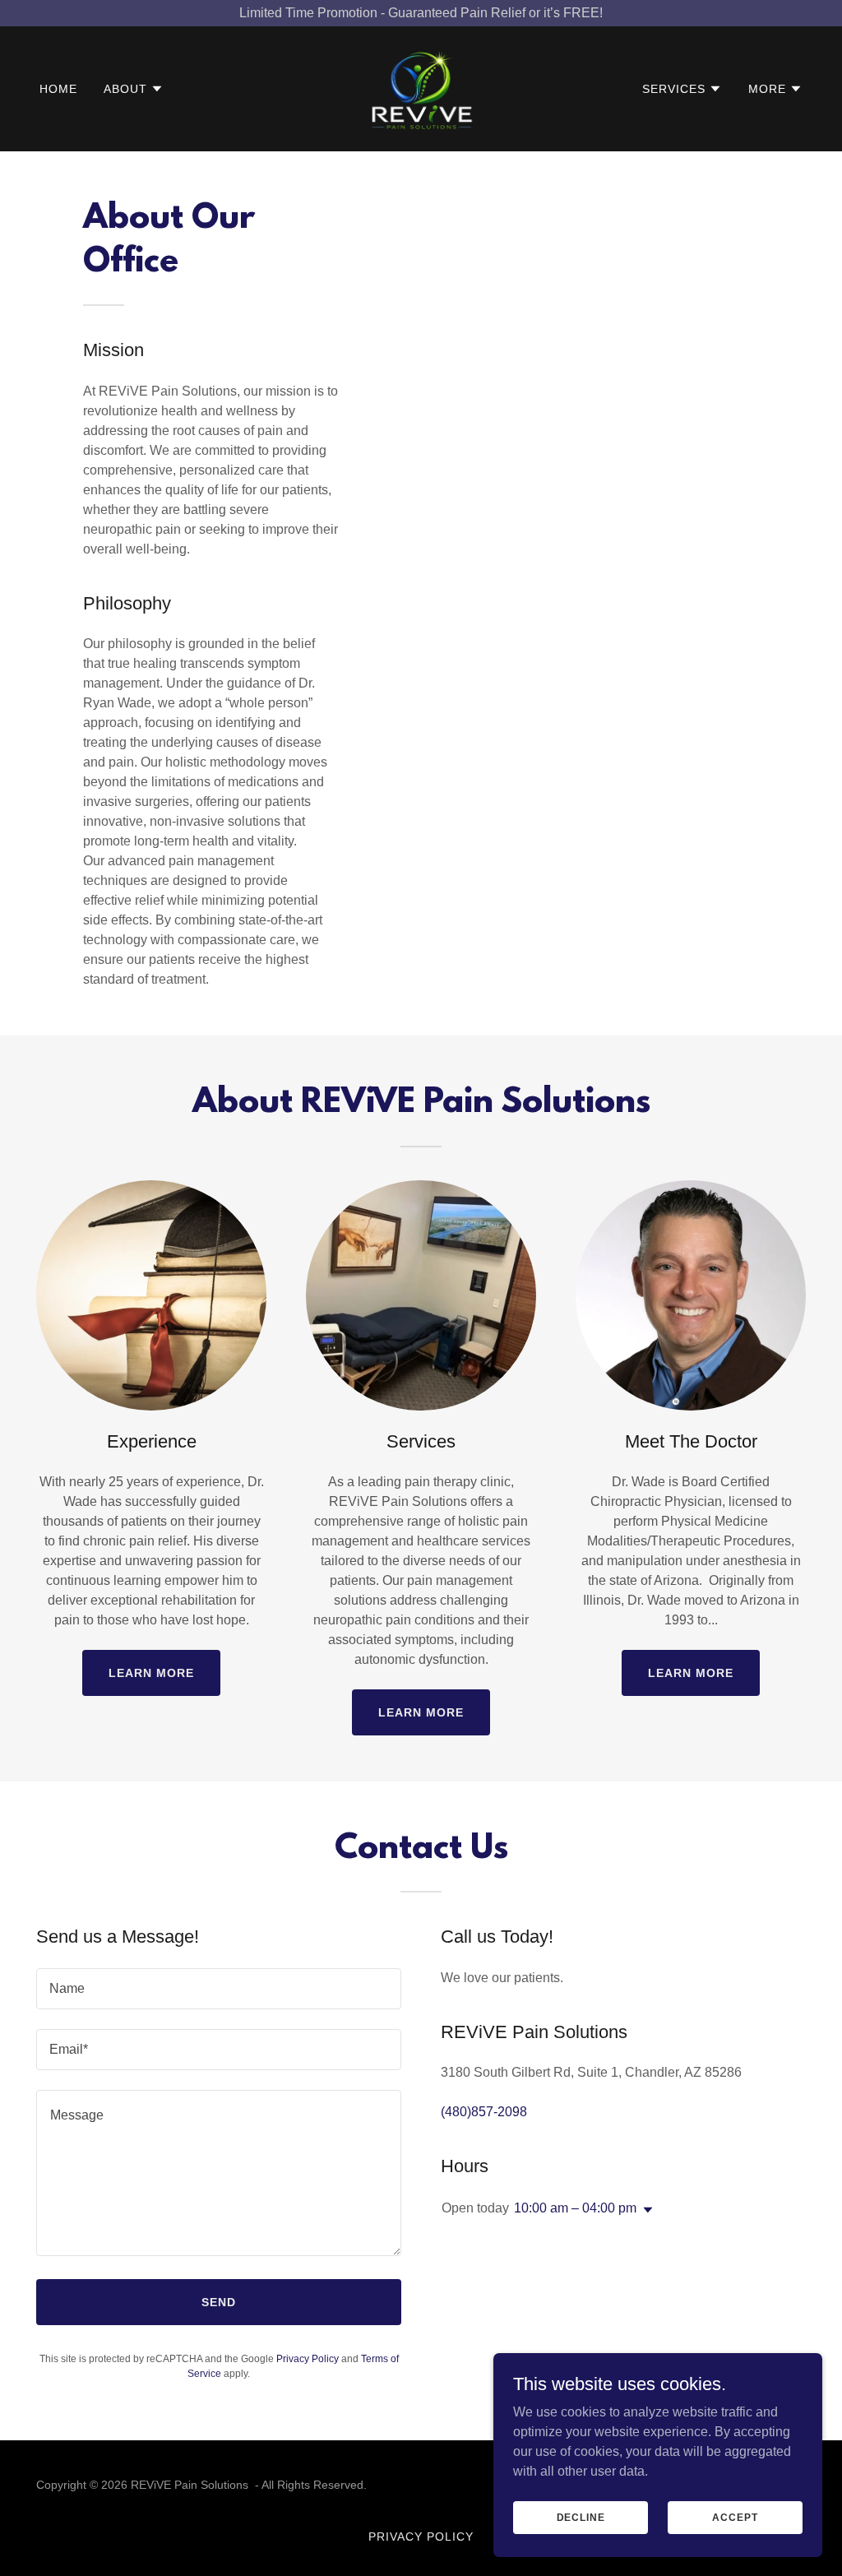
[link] (421, 88)
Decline (581, 2517)
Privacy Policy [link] (308, 2359)
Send (219, 2302)
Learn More (151, 1673)
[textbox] (219, 1989)
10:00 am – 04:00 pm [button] (575, 2208)
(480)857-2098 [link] (484, 2112)
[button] (134, 89)
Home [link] (58, 89)
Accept (735, 2517)
